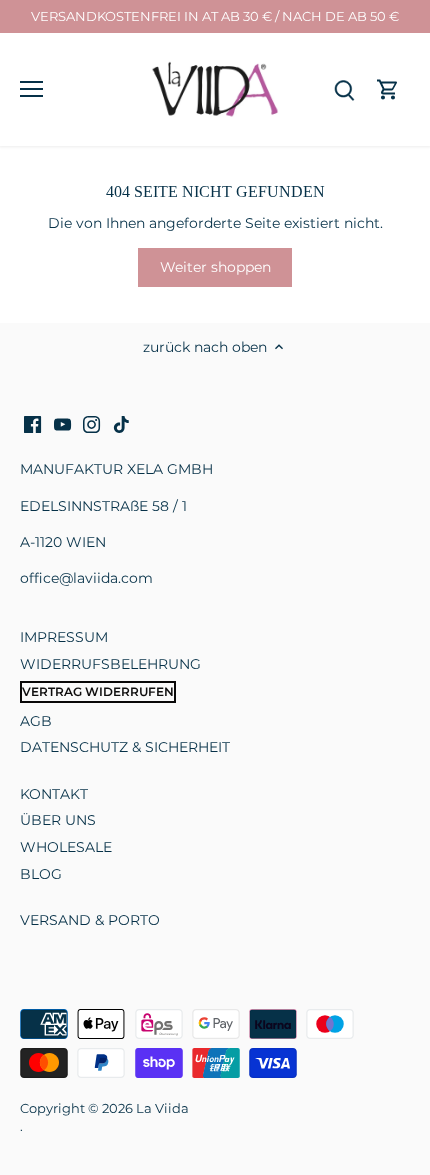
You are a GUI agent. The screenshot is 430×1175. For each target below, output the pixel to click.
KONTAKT (54, 794)
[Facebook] (32, 424)
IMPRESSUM (64, 637)
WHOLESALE (66, 847)
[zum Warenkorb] (388, 89)
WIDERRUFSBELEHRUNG (110, 664)
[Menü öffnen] (31, 89)
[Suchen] (344, 89)
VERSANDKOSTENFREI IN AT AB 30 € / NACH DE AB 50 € (215, 16)
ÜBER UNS (58, 820)
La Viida (162, 1108)
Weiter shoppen (215, 267)
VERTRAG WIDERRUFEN (98, 691)
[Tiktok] (121, 424)
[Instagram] (91, 424)
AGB (36, 721)
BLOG (41, 874)
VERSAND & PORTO (90, 920)
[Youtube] (62, 424)
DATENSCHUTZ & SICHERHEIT (125, 747)
